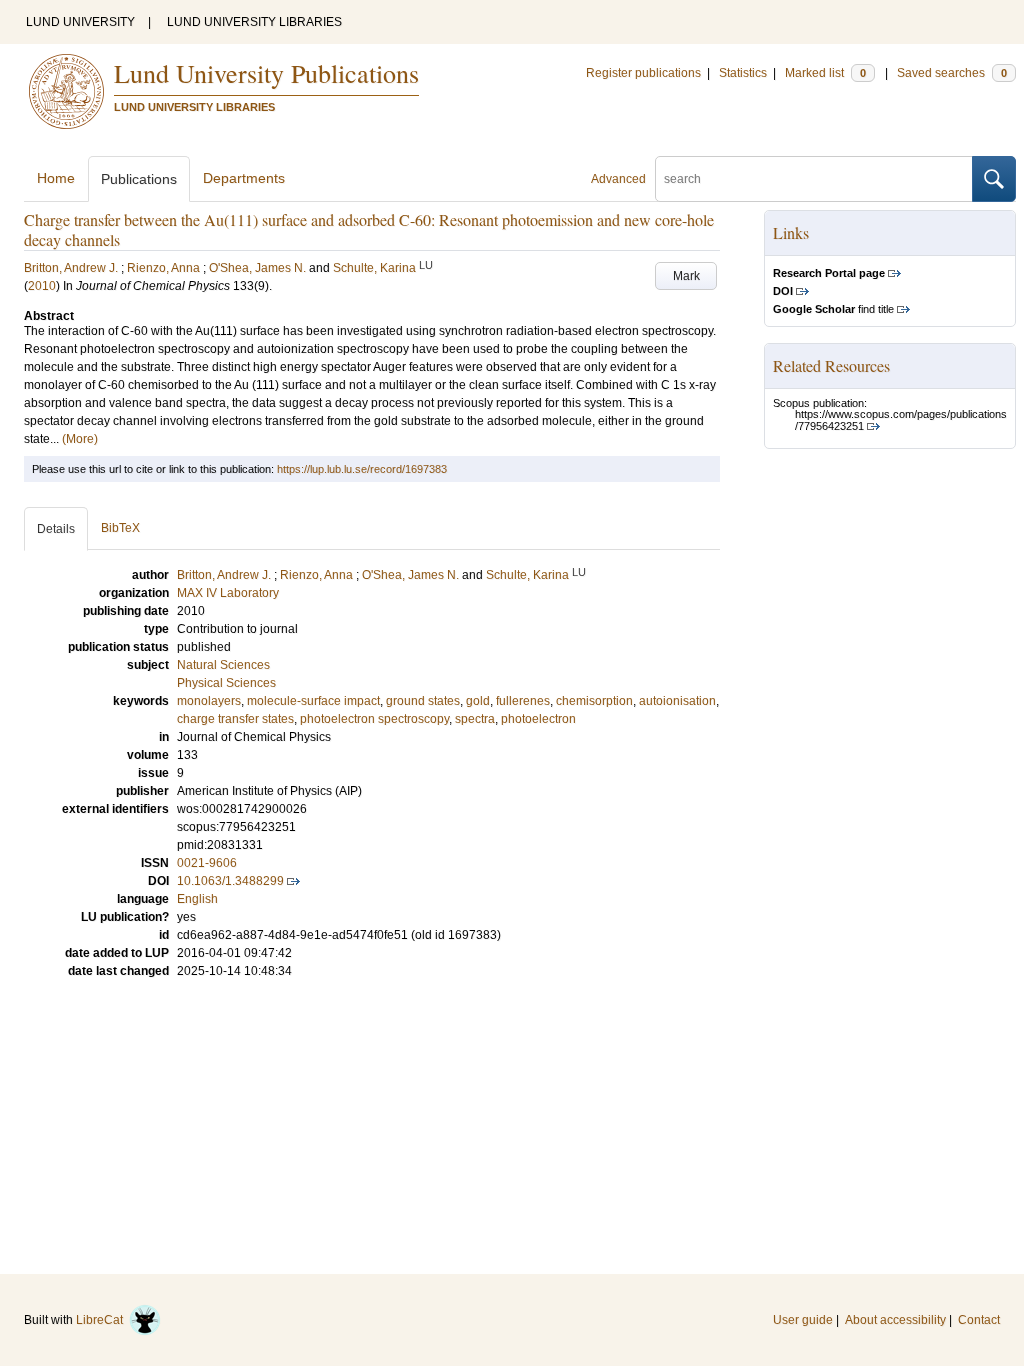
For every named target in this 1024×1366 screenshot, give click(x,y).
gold (478, 701)
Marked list (825, 73)
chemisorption (594, 701)
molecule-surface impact (313, 701)
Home (56, 178)
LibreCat (102, 1320)
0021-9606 (207, 863)
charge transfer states (235, 719)
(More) (80, 439)
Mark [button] (686, 276)
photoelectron (538, 719)
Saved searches (952, 73)
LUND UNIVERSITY (80, 22)
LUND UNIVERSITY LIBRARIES (254, 22)
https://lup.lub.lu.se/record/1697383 (362, 469)
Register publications (643, 73)
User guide (803, 1320)
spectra (475, 719)
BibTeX (120, 528)
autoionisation (677, 701)
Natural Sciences (223, 665)
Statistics (743, 73)
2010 (42, 286)
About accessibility (895, 1320)
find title (833, 309)
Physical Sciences (226, 683)
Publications (139, 179)
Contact (979, 1320)
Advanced (618, 179)
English (197, 899)
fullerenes (523, 701)
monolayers (209, 701)
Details (56, 529)
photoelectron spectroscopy (374, 719)
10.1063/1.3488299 (230, 881)
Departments (244, 178)
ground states (423, 701)
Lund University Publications (266, 73)
